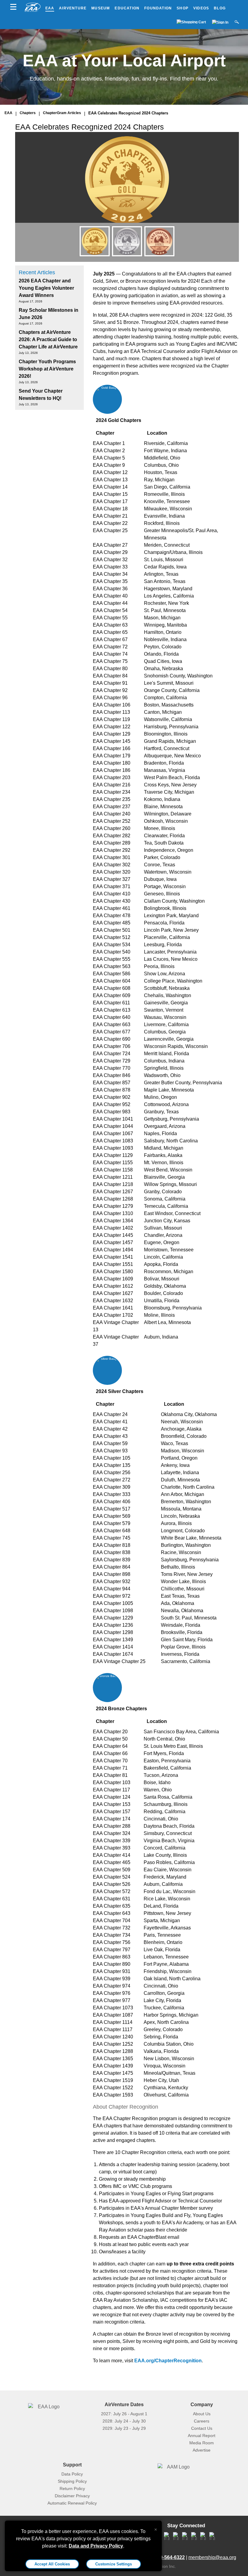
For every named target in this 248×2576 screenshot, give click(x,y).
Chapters (28, 113)
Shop (183, 8)
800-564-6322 (170, 2557)
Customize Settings (114, 2564)
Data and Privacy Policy (96, 2546)
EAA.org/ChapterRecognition (168, 2361)
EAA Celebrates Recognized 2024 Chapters (128, 113)
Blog (220, 8)
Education (127, 8)
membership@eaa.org (212, 2557)
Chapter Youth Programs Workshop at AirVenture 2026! (47, 369)
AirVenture (73, 8)
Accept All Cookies (52, 2564)
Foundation (158, 8)
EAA (50, 8)
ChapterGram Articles (62, 113)
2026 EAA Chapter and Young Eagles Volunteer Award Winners (46, 288)
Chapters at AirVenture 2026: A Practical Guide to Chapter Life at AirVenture (48, 339)
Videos (201, 8)
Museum (101, 8)
